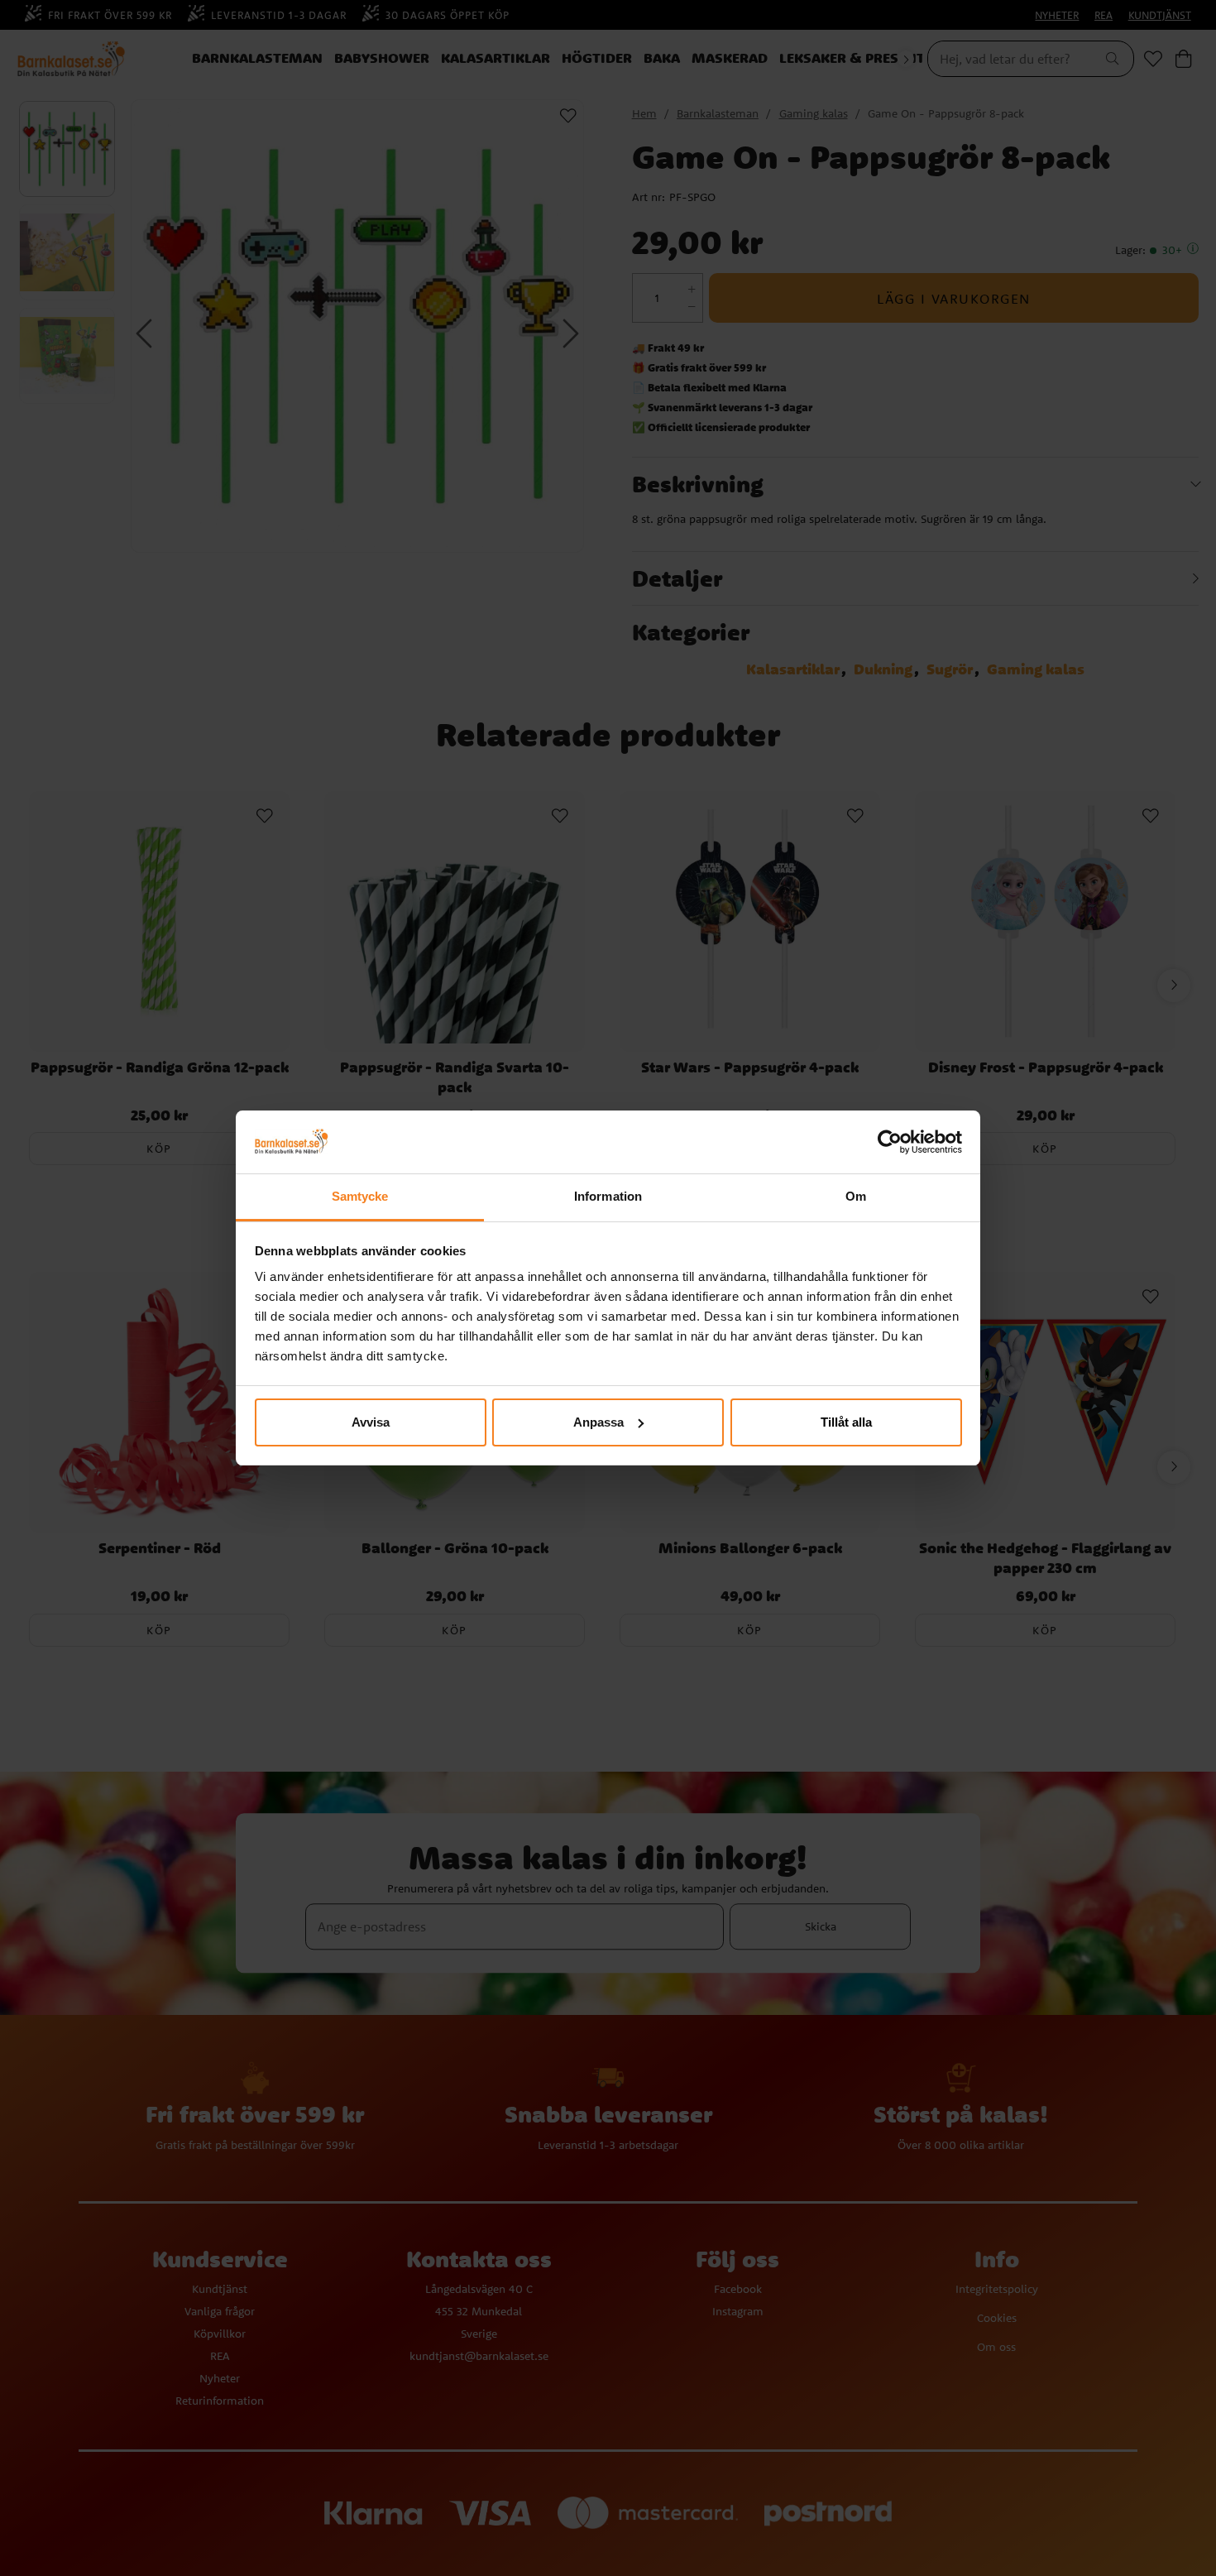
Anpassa (598, 1422)
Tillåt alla (846, 1422)
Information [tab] (608, 1196)
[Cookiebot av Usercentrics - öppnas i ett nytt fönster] (890, 1142)
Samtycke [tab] (360, 1196)
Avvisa (371, 1422)
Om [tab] (856, 1196)
